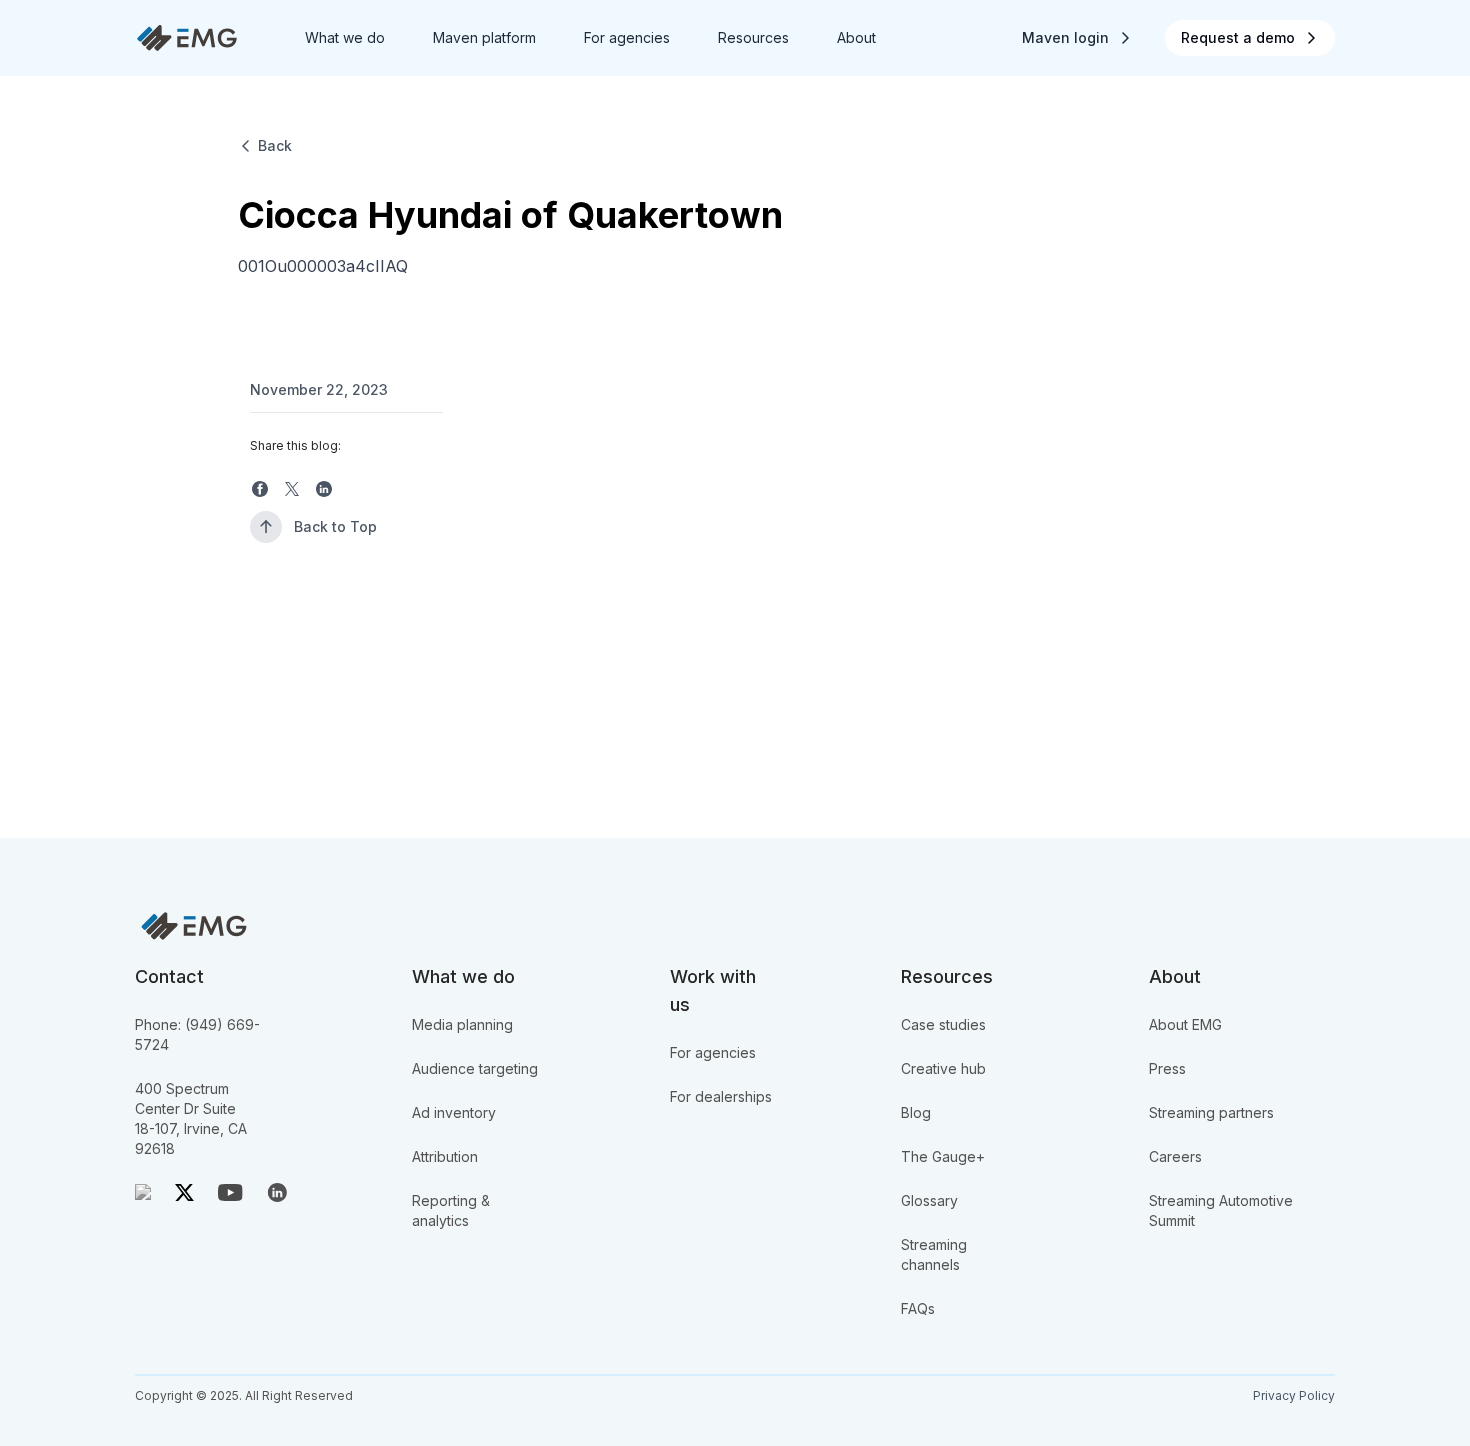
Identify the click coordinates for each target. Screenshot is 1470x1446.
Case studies (943, 1024)
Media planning (462, 1024)
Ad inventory (454, 1112)
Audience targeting (475, 1068)
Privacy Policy (1294, 1395)
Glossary (929, 1200)
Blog (916, 1112)
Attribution (445, 1156)
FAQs (918, 1308)
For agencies (713, 1052)
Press (1167, 1068)
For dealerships (721, 1096)
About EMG (1185, 1024)
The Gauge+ (943, 1156)
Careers (1175, 1156)
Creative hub (943, 1068)
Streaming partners (1211, 1112)
